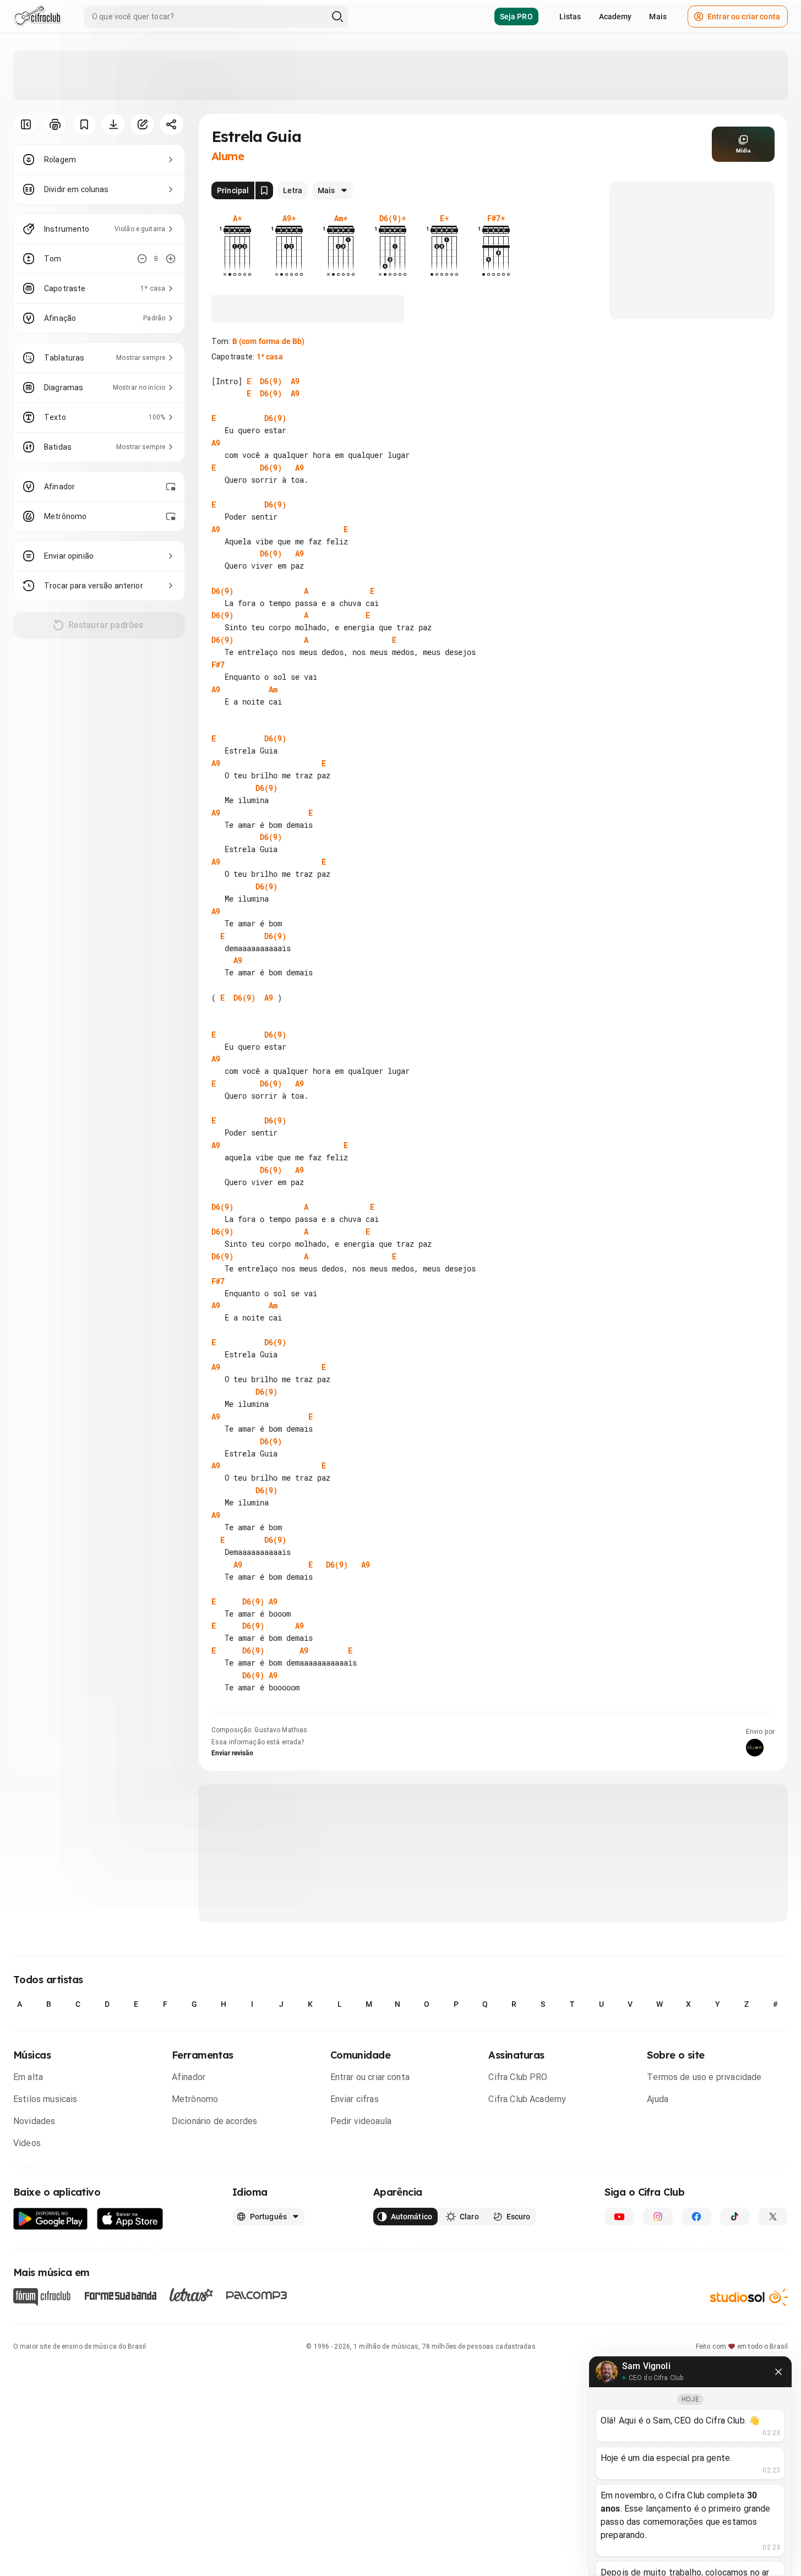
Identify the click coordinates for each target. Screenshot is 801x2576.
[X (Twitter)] (773, 2217)
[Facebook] (696, 2217)
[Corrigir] (142, 124)
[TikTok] (735, 2217)
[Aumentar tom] (171, 259)
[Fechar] (778, 2372)
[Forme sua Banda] (120, 2294)
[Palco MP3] (257, 2295)
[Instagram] (658, 2217)
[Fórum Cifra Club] (42, 2297)
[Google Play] (51, 2219)
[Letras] (191, 2295)
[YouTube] (619, 2217)
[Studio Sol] (749, 2297)
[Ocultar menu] (26, 124)
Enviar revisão (232, 1753)
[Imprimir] (55, 124)
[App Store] (130, 2219)
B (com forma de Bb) (269, 341)
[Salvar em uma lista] (84, 124)
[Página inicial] (38, 17)
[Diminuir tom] (142, 259)
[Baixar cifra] (113, 124)
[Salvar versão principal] (264, 190)
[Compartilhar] (171, 124)
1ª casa (270, 357)
